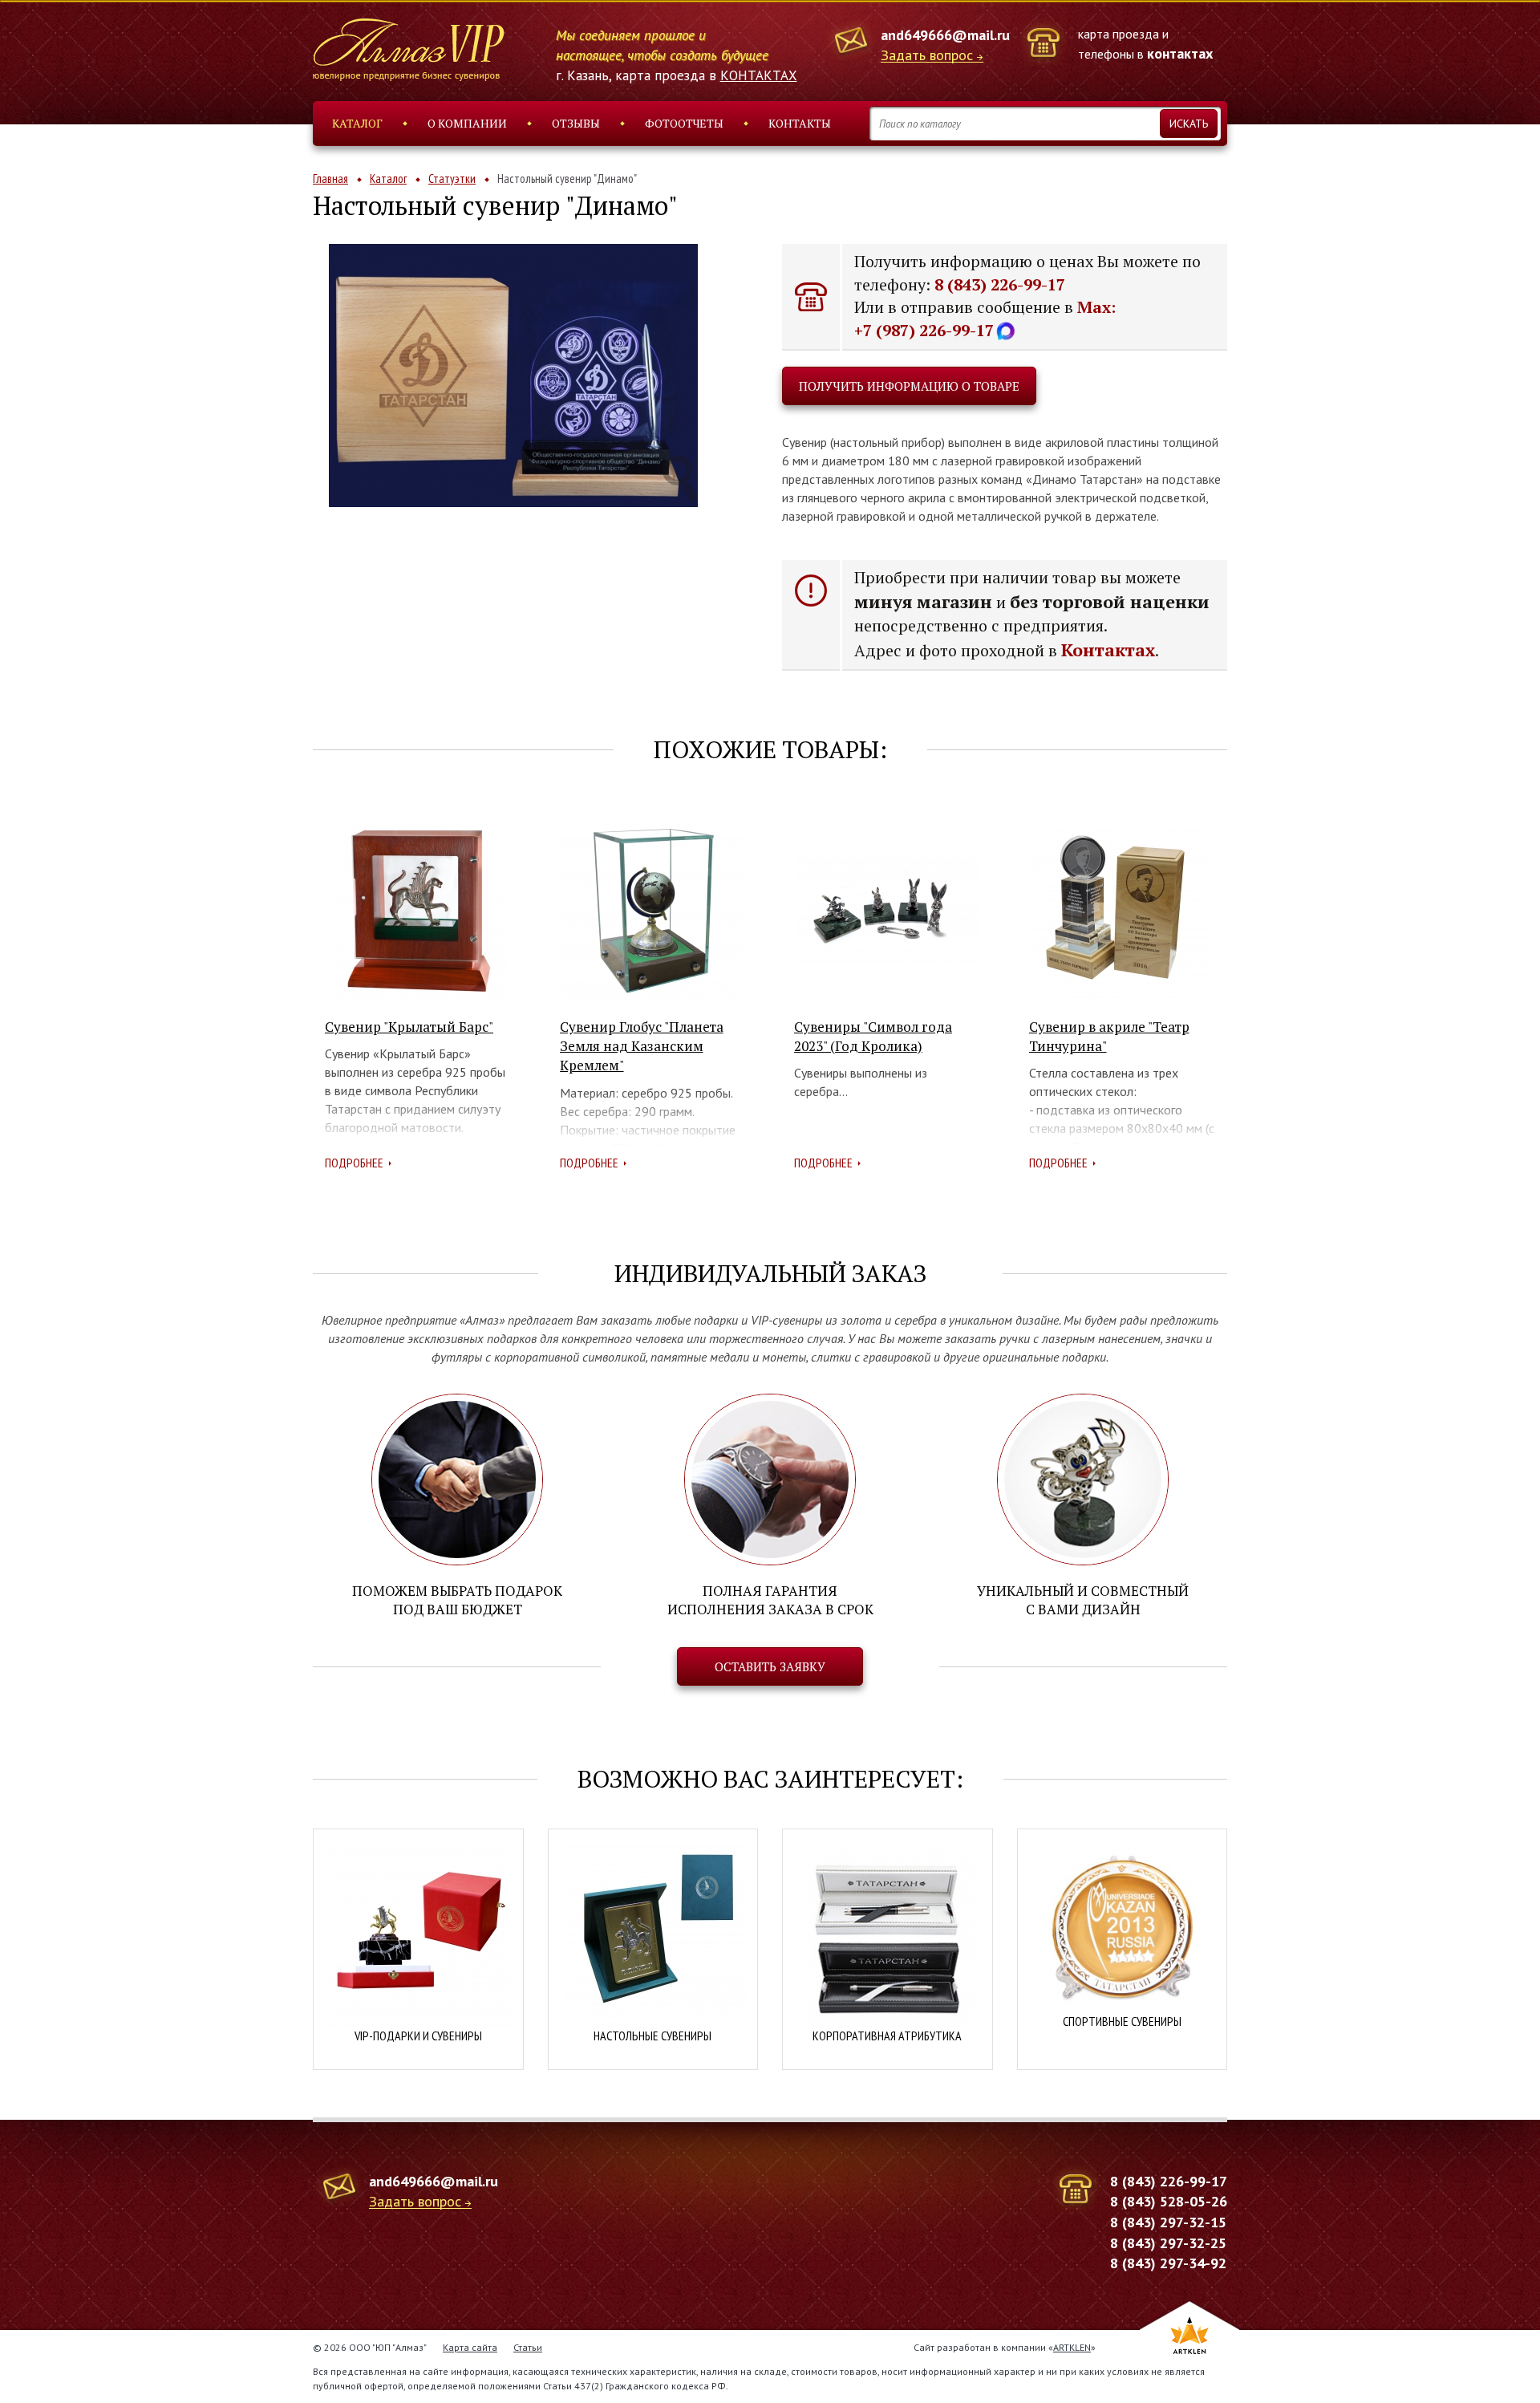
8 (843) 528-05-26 (1169, 2201)
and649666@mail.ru (945, 35)
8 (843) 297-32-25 (1168, 2243)
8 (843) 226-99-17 (1000, 284)
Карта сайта (470, 2347)
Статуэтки (452, 179)
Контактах (1108, 649)
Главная (330, 179)
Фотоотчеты (684, 123)
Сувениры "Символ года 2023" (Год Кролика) (873, 1036)
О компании (467, 123)
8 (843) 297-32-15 (1168, 2222)
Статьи (528, 2347)
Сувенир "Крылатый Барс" (409, 1027)
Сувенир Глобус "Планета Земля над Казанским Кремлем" (642, 1046)
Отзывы (576, 123)
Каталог (357, 123)
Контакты (800, 123)
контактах (1180, 53)
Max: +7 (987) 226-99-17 (985, 319)
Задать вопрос (927, 56)
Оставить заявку (770, 1666)
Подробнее (354, 1163)
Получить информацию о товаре (909, 386)
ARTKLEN (1072, 2347)
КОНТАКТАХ (759, 75)
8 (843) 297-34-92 (1168, 2263)
